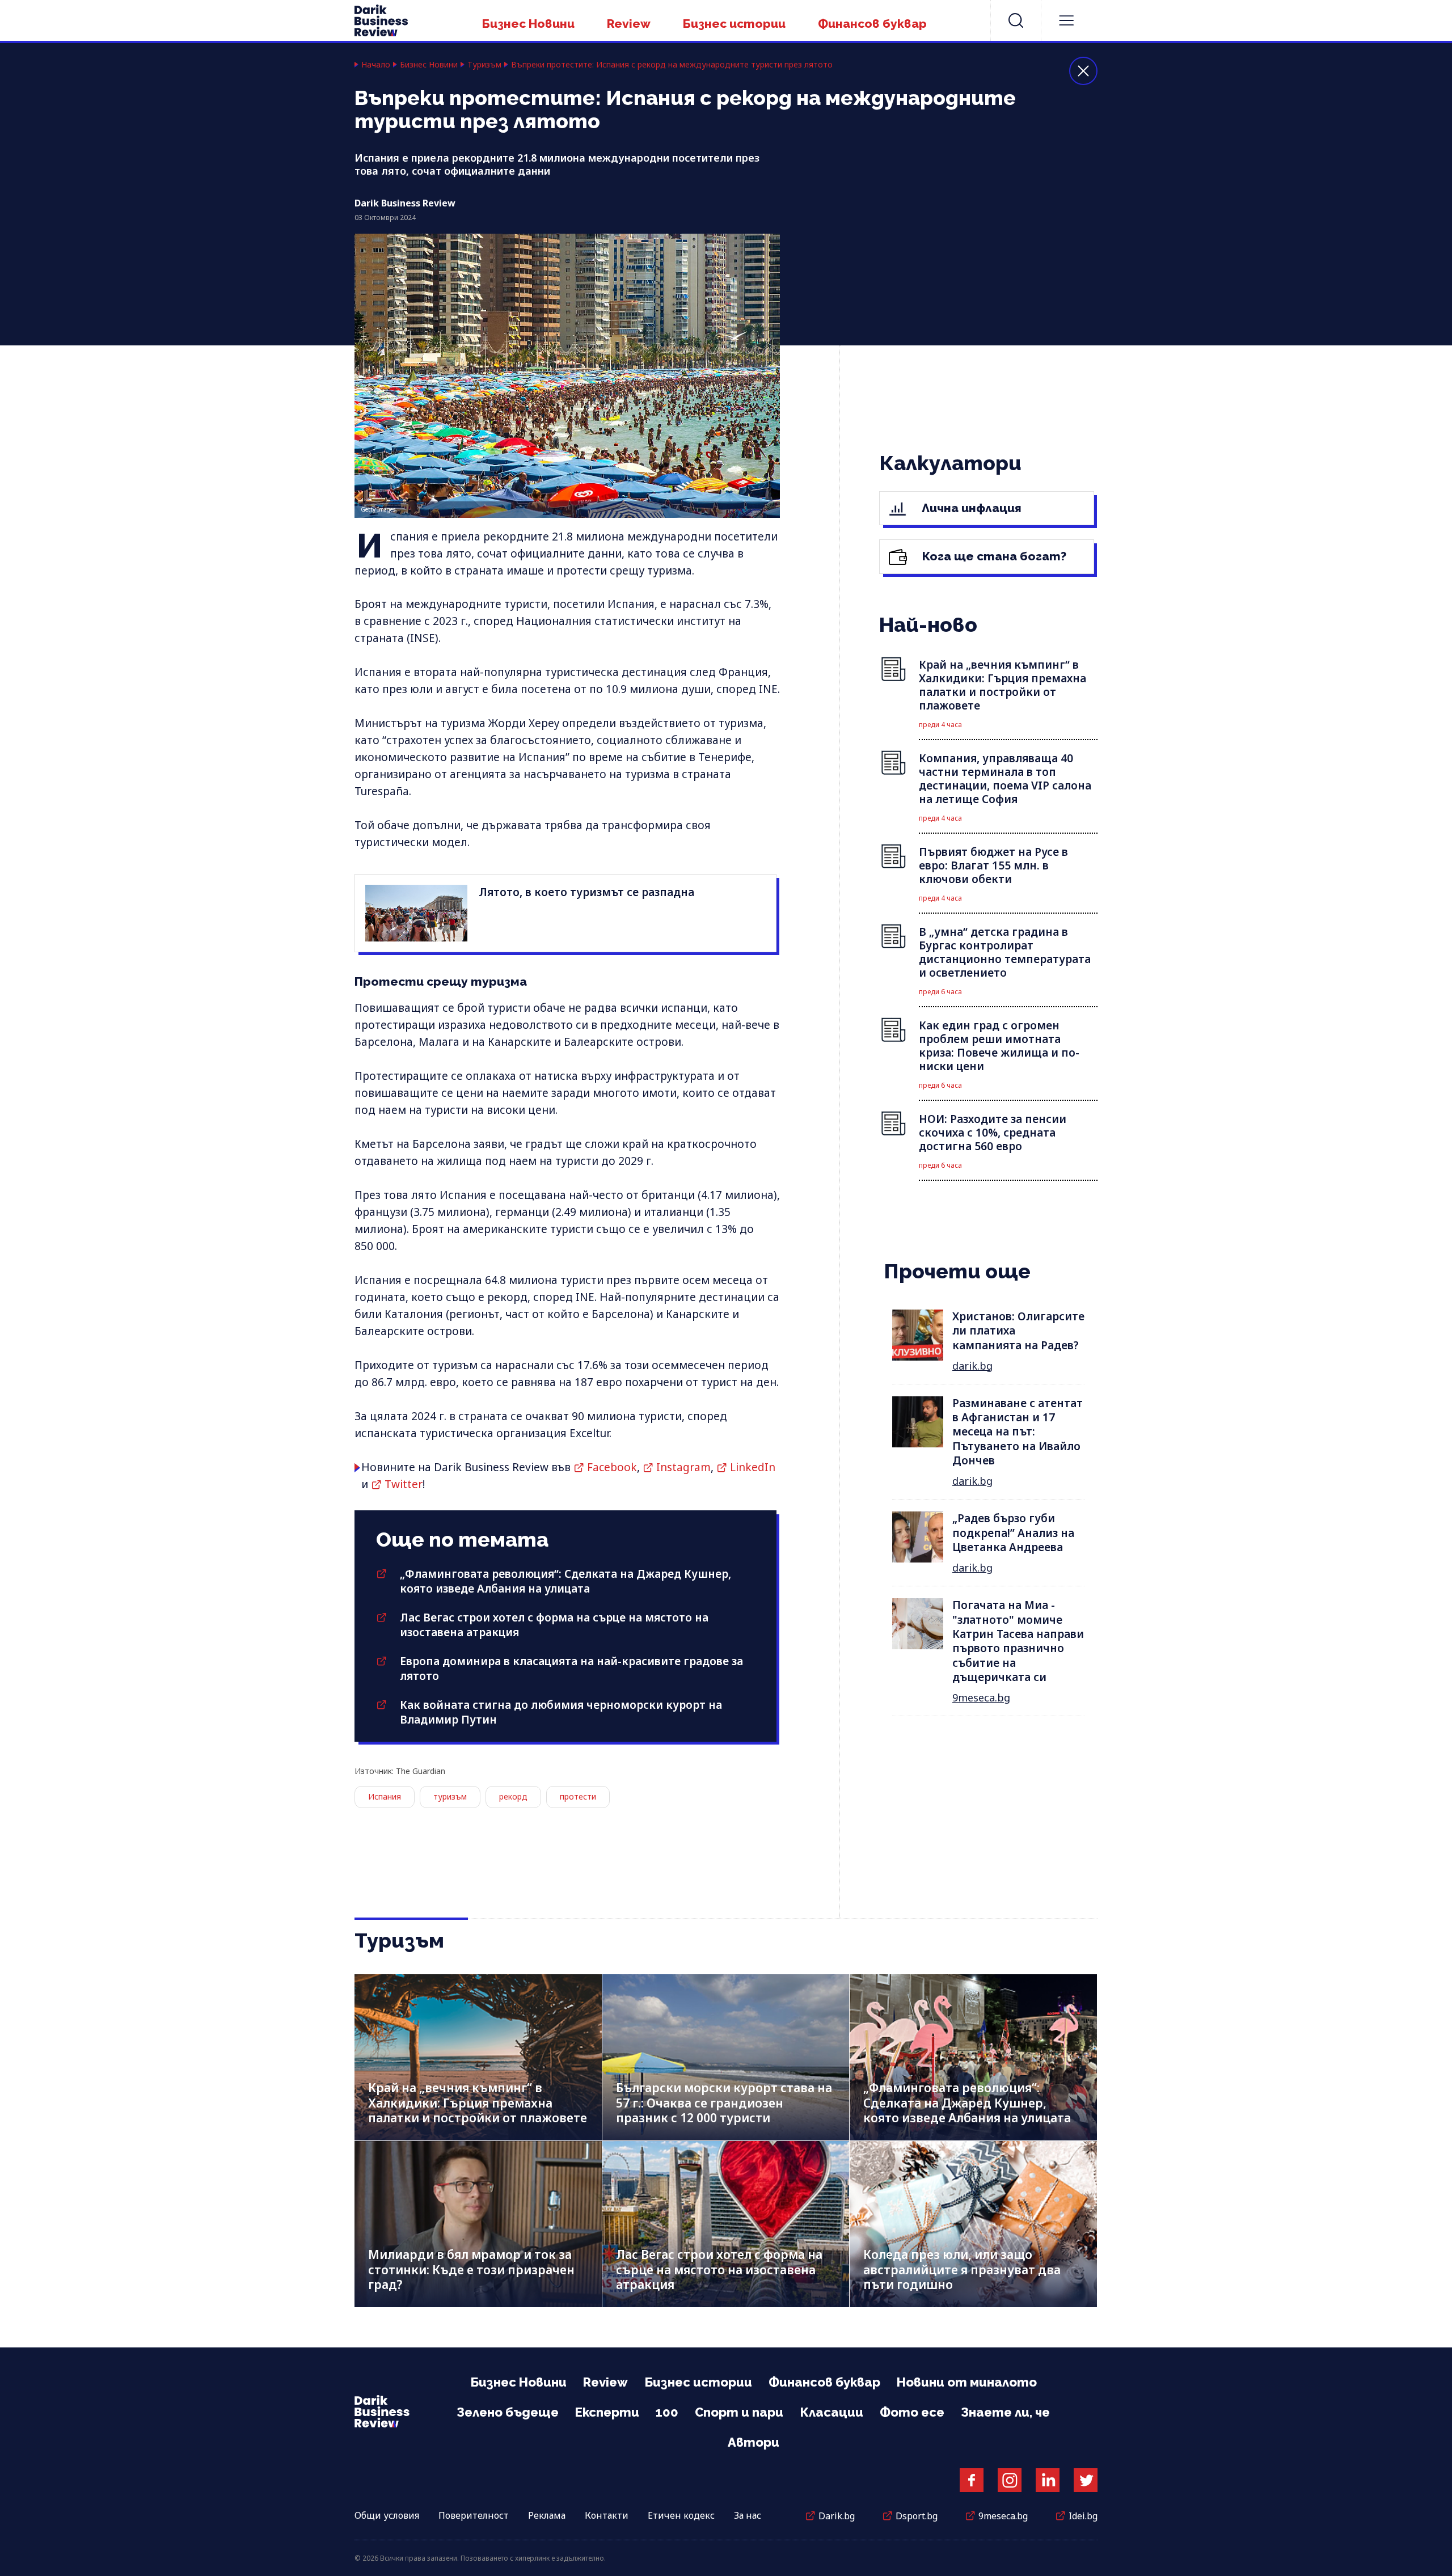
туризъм (450, 1796)
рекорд (513, 1796)
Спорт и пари (739, 2412)
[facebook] (972, 2480)
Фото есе (912, 2412)
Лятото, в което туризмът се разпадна (586, 892)
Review (629, 24)
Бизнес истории (734, 24)
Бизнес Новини (528, 24)
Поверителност (474, 2515)
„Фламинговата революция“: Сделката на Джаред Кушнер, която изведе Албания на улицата (565, 1581)
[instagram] (1010, 2480)
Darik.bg (837, 2516)
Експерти (607, 2412)
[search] (1016, 20)
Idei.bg (1083, 2516)
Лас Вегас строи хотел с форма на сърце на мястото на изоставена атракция (719, 2269)
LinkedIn (753, 1467)
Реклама (547, 2515)
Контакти (607, 2515)
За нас (748, 2515)
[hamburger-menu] (1066, 20)
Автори (754, 2442)
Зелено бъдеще (508, 2412)
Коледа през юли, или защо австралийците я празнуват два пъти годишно (962, 2269)
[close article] (1083, 71)
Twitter (404, 1484)
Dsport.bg (917, 2516)
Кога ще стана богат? (993, 556)
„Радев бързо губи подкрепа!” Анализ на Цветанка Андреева (1013, 1533)
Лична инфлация (970, 508)
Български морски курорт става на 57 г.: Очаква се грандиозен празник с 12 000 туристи (724, 2103)
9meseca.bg (981, 1697)
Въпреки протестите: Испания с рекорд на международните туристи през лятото (672, 65)
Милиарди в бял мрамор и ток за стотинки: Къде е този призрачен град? (471, 2269)
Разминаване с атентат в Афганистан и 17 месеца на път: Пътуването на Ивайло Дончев (1018, 1432)
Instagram (683, 1467)
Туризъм (484, 65)
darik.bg (972, 1366)
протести (578, 1796)
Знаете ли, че (1005, 2412)
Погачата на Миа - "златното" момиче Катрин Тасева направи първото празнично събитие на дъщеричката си (1018, 1641)
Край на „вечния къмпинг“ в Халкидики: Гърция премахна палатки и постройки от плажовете (478, 2103)
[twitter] (1086, 2480)
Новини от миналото (967, 2382)
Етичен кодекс (681, 2515)
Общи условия (387, 2515)
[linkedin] (1048, 2480)
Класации (831, 2412)
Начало (376, 65)
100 (667, 2412)
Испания (385, 1796)
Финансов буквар (872, 24)
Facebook (612, 1467)
